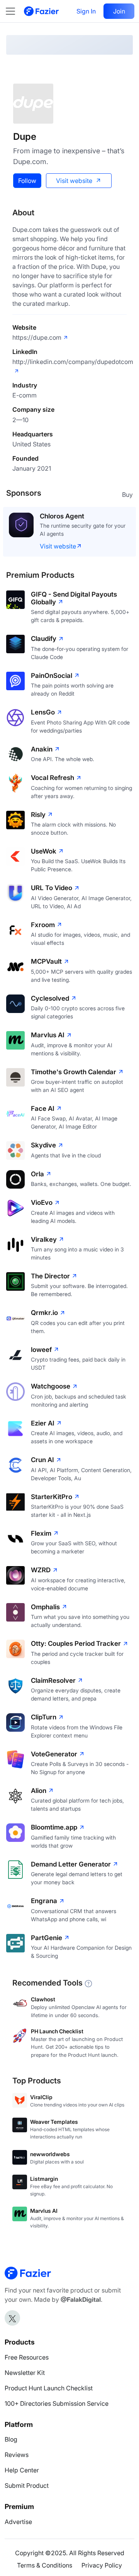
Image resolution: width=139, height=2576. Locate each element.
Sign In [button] (86, 11)
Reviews (17, 2455)
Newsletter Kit (25, 2373)
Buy (127, 495)
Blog (11, 2439)
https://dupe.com (37, 337)
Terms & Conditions (45, 2565)
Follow (27, 181)
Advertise (18, 2522)
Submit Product (27, 2485)
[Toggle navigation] (14, 11)
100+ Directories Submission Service (57, 2403)
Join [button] (119, 11)
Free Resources (27, 2357)
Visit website (74, 181)
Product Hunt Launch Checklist (49, 2388)
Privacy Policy (102, 2565)
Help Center (22, 2470)
